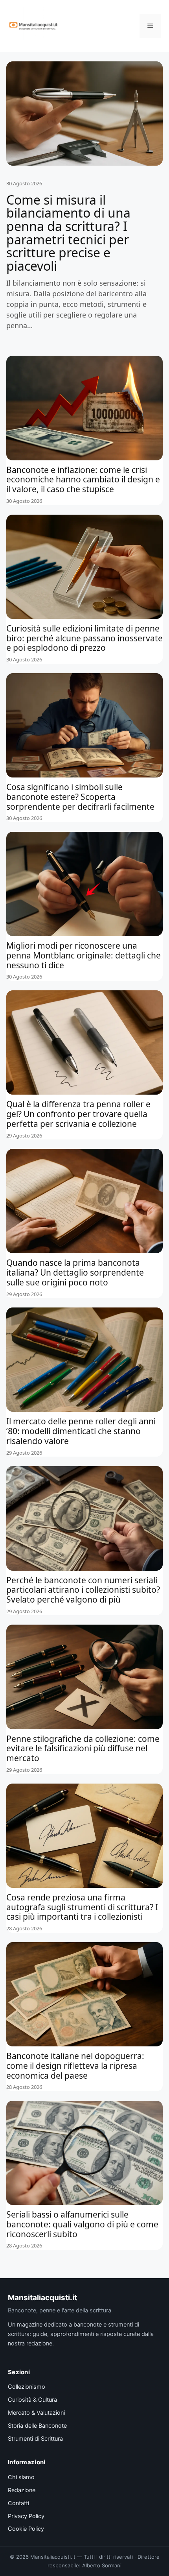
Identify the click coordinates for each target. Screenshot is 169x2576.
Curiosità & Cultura (32, 2400)
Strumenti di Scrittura (35, 2439)
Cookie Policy (26, 2529)
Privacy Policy (26, 2516)
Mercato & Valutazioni (36, 2413)
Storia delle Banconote (37, 2426)
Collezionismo (27, 2387)
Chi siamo (21, 2477)
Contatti (18, 2503)
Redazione (22, 2490)
